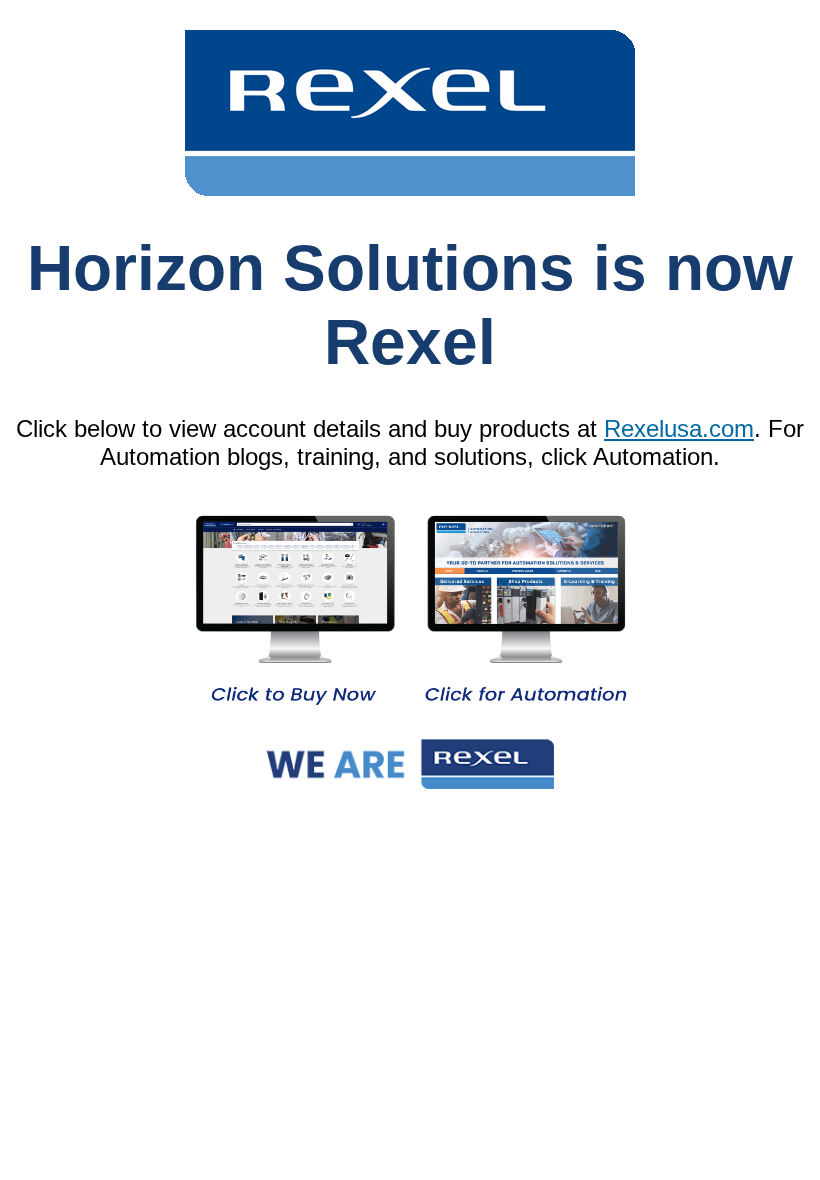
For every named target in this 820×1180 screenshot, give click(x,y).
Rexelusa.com (679, 428)
